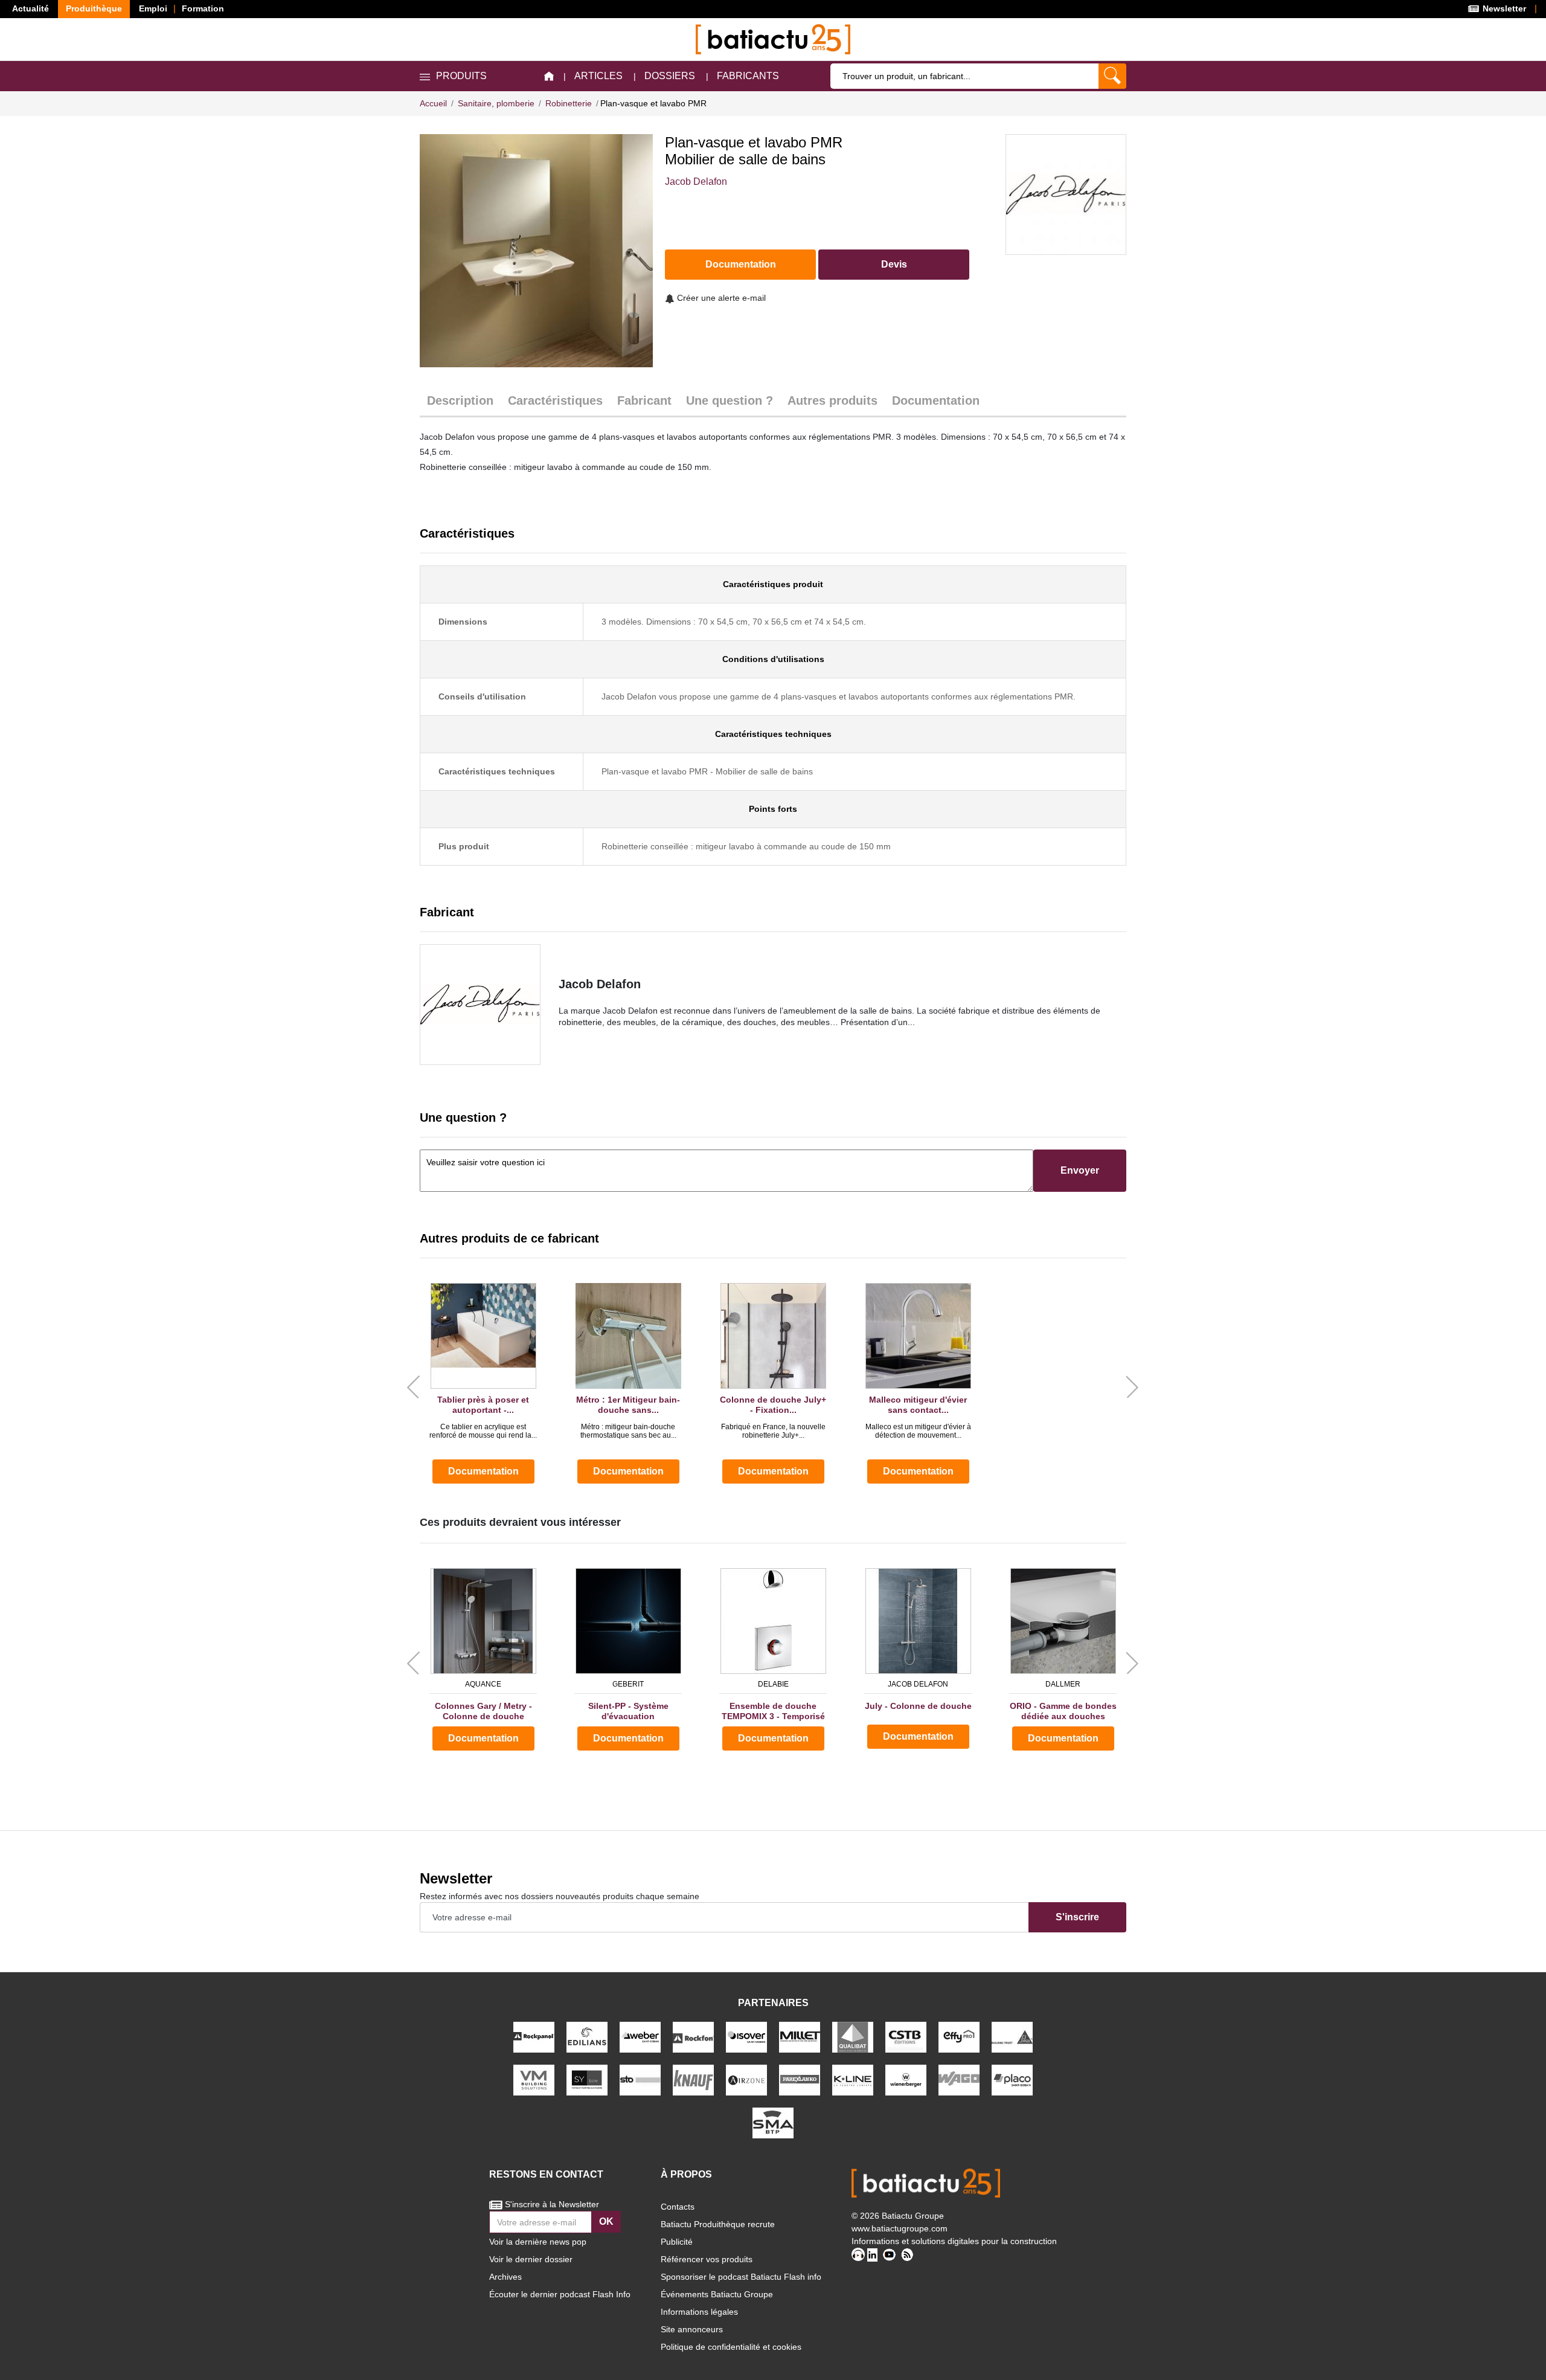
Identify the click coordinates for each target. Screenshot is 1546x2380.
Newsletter (1503, 8)
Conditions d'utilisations (773, 659)
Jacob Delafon (696, 182)
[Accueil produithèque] (549, 76)
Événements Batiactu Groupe (717, 2294)
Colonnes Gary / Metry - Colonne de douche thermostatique (483, 1711)
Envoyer (1080, 1170)
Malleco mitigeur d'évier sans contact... (918, 1405)
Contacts (678, 2207)
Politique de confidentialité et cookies (731, 2347)
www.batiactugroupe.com (900, 2228)
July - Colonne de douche (918, 1706)
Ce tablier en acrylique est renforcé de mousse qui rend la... (483, 1431)
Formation (203, 8)
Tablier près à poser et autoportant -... (483, 1405)
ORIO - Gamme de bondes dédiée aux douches (1063, 1711)
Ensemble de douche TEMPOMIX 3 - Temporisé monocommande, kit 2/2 (773, 1711)
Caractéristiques (555, 400)
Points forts (773, 809)
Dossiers (670, 76)
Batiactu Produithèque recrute (718, 2224)
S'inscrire (1077, 1917)
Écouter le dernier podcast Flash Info (560, 2294)
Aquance (483, 1684)
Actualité (30, 8)
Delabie (773, 1684)
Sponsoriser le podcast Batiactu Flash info (741, 2277)
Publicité (677, 2242)
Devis (894, 264)
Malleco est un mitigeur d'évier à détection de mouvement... (918, 1431)
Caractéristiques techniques (773, 734)
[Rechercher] (1112, 76)
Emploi (153, 8)
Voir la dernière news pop (538, 2242)
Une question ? (730, 400)
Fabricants (748, 76)
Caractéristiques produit (773, 584)
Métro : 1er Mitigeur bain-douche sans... (628, 1405)
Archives (505, 2277)
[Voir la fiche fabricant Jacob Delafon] (480, 1005)
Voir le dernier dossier (531, 2259)
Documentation (741, 264)
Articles (598, 76)
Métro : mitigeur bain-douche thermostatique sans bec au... (628, 1431)
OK (606, 2221)
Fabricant (644, 400)
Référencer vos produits (707, 2259)
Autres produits (832, 400)
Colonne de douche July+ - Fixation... (773, 1405)
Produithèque (94, 8)
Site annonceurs (692, 2329)
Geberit (628, 1684)
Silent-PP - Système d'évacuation (628, 1711)
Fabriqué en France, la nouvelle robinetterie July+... (773, 1431)
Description (460, 400)
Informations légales (699, 2312)
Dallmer (1063, 1684)
